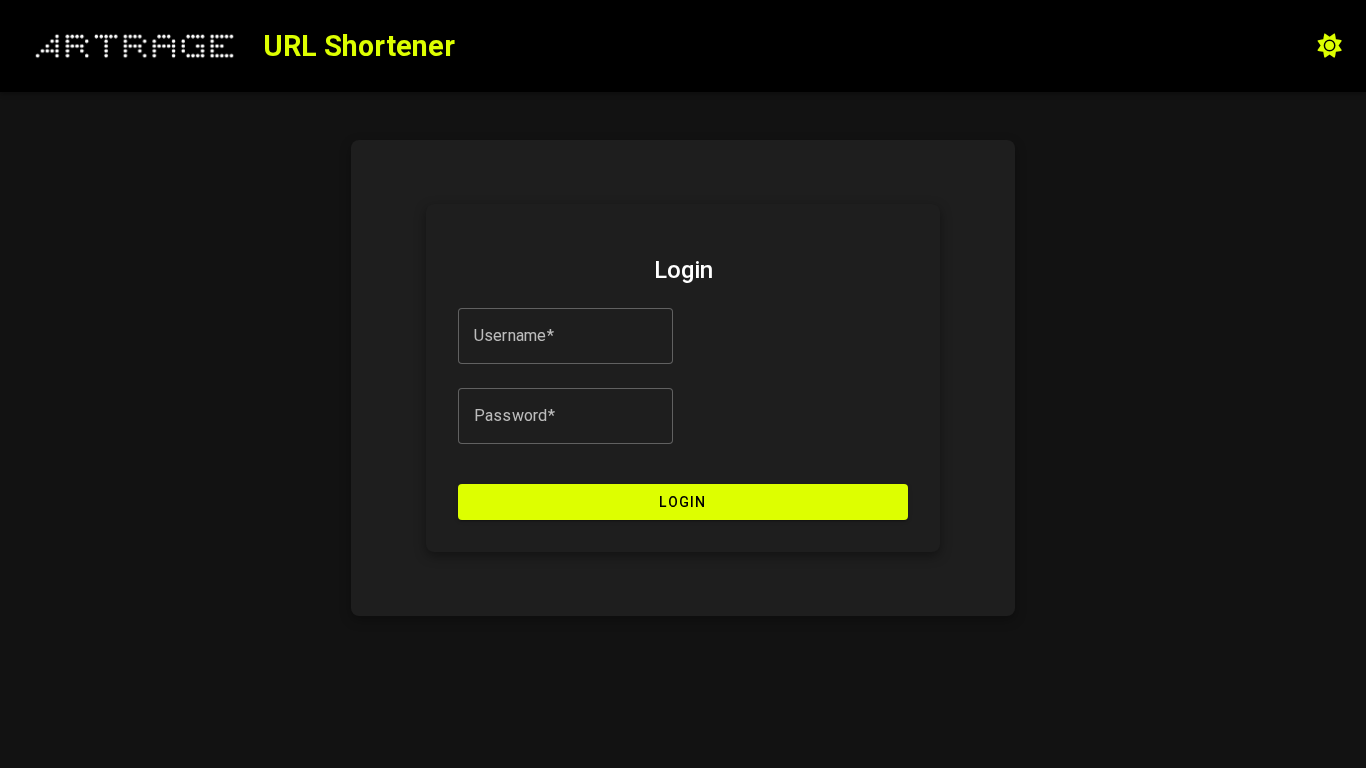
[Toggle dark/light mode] (1330, 46)
